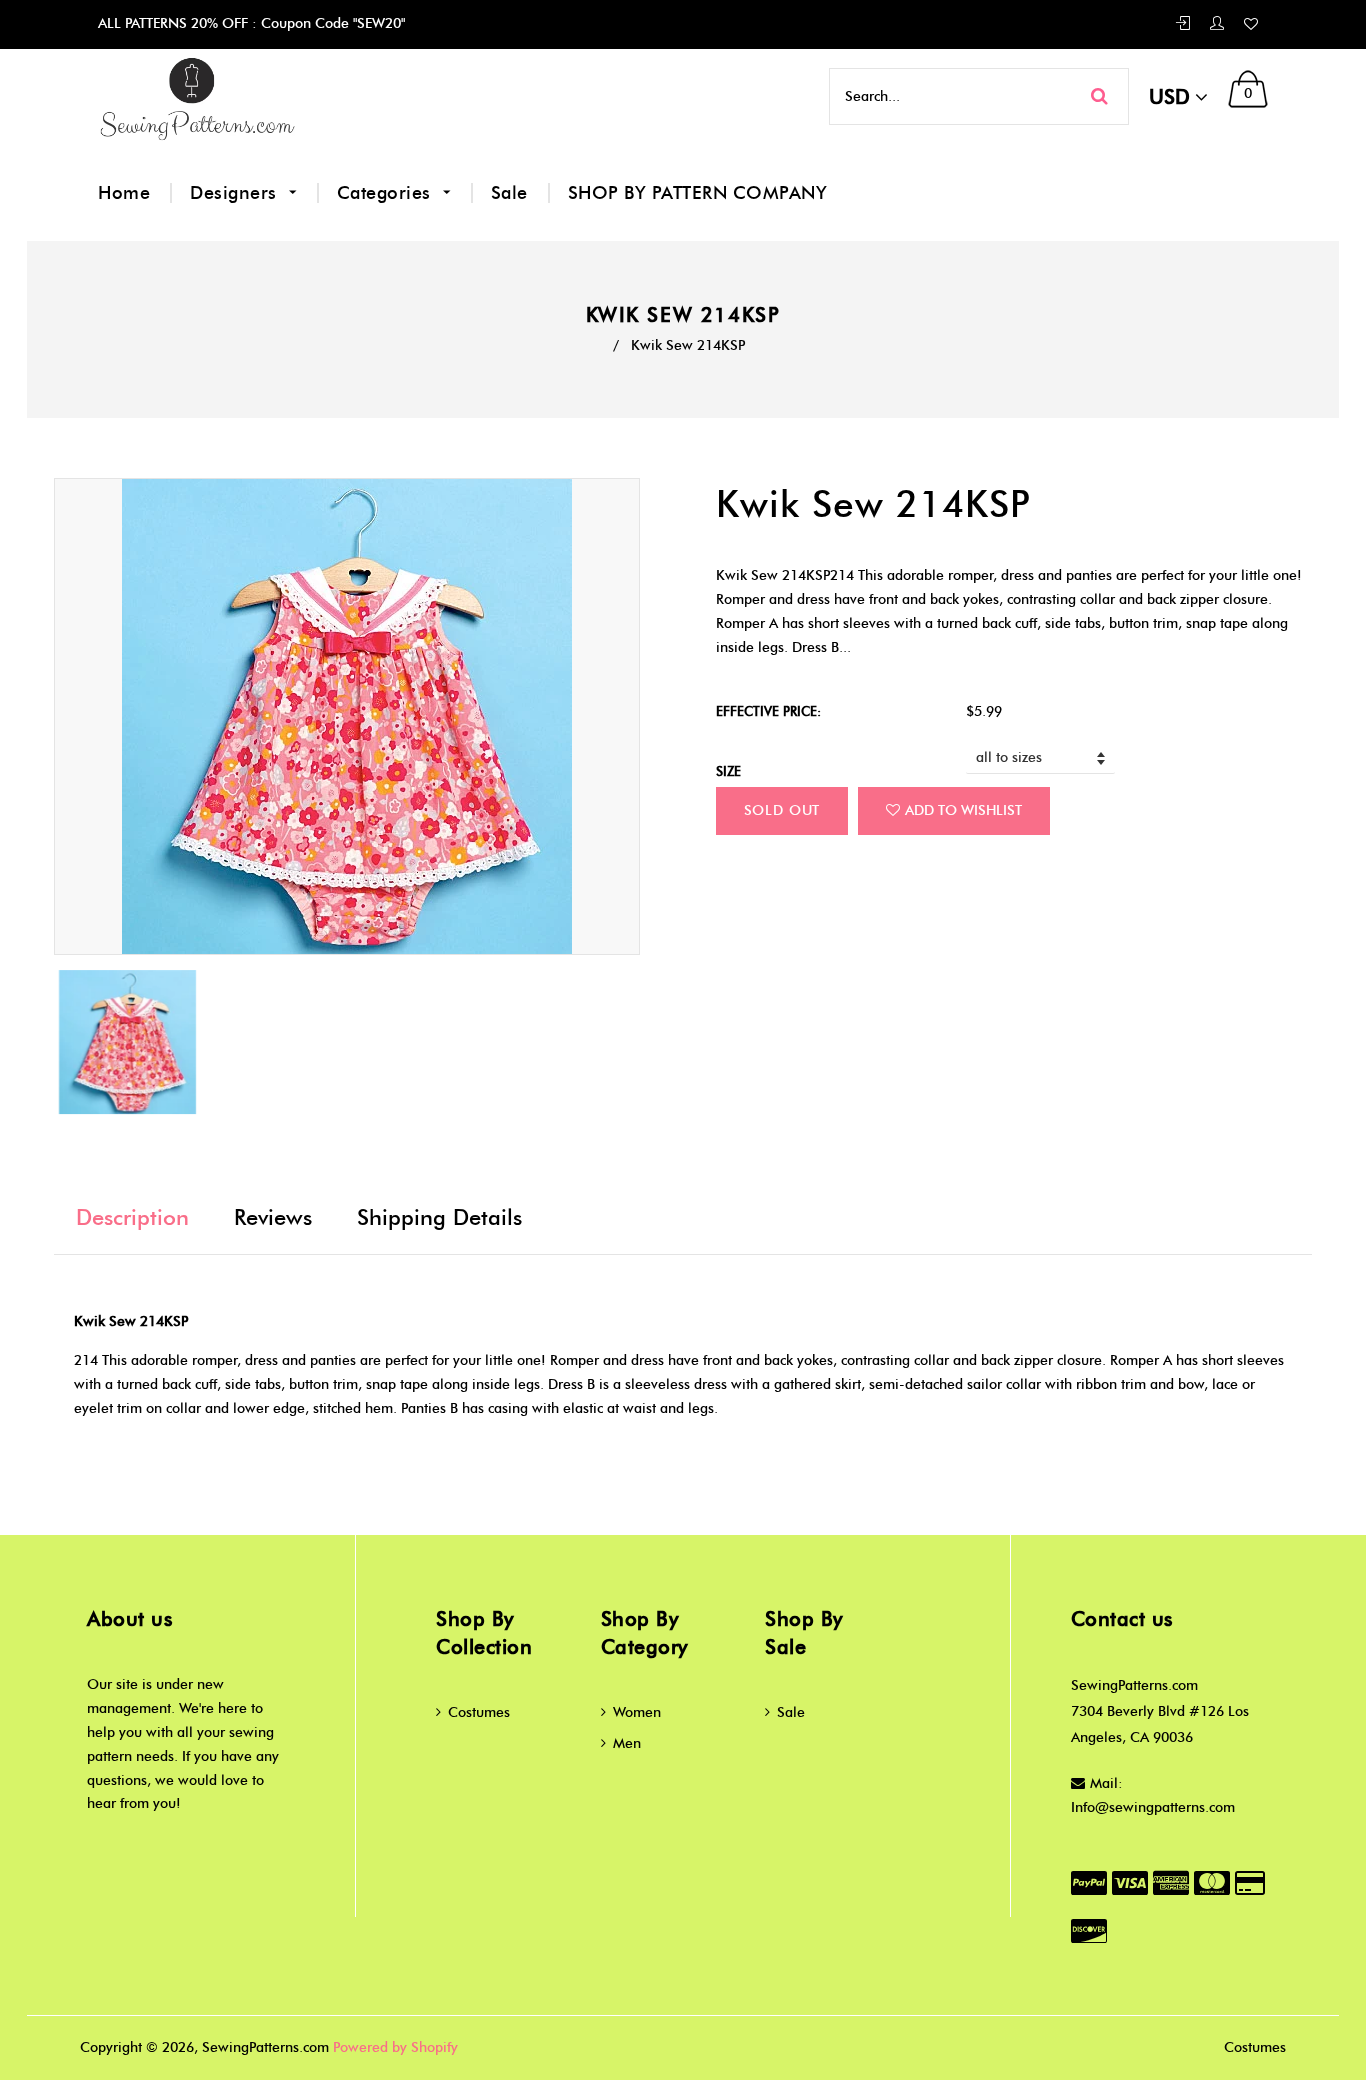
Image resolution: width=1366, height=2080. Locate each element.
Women (637, 1712)
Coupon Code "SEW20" (331, 23)
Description (132, 1217)
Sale (509, 193)
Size (728, 771)
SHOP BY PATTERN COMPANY (698, 193)
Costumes (479, 1712)
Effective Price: (768, 711)
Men (627, 1743)
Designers (236, 193)
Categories (387, 193)
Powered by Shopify (395, 2047)
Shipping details (439, 1217)
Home (124, 193)
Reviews (273, 1217)
